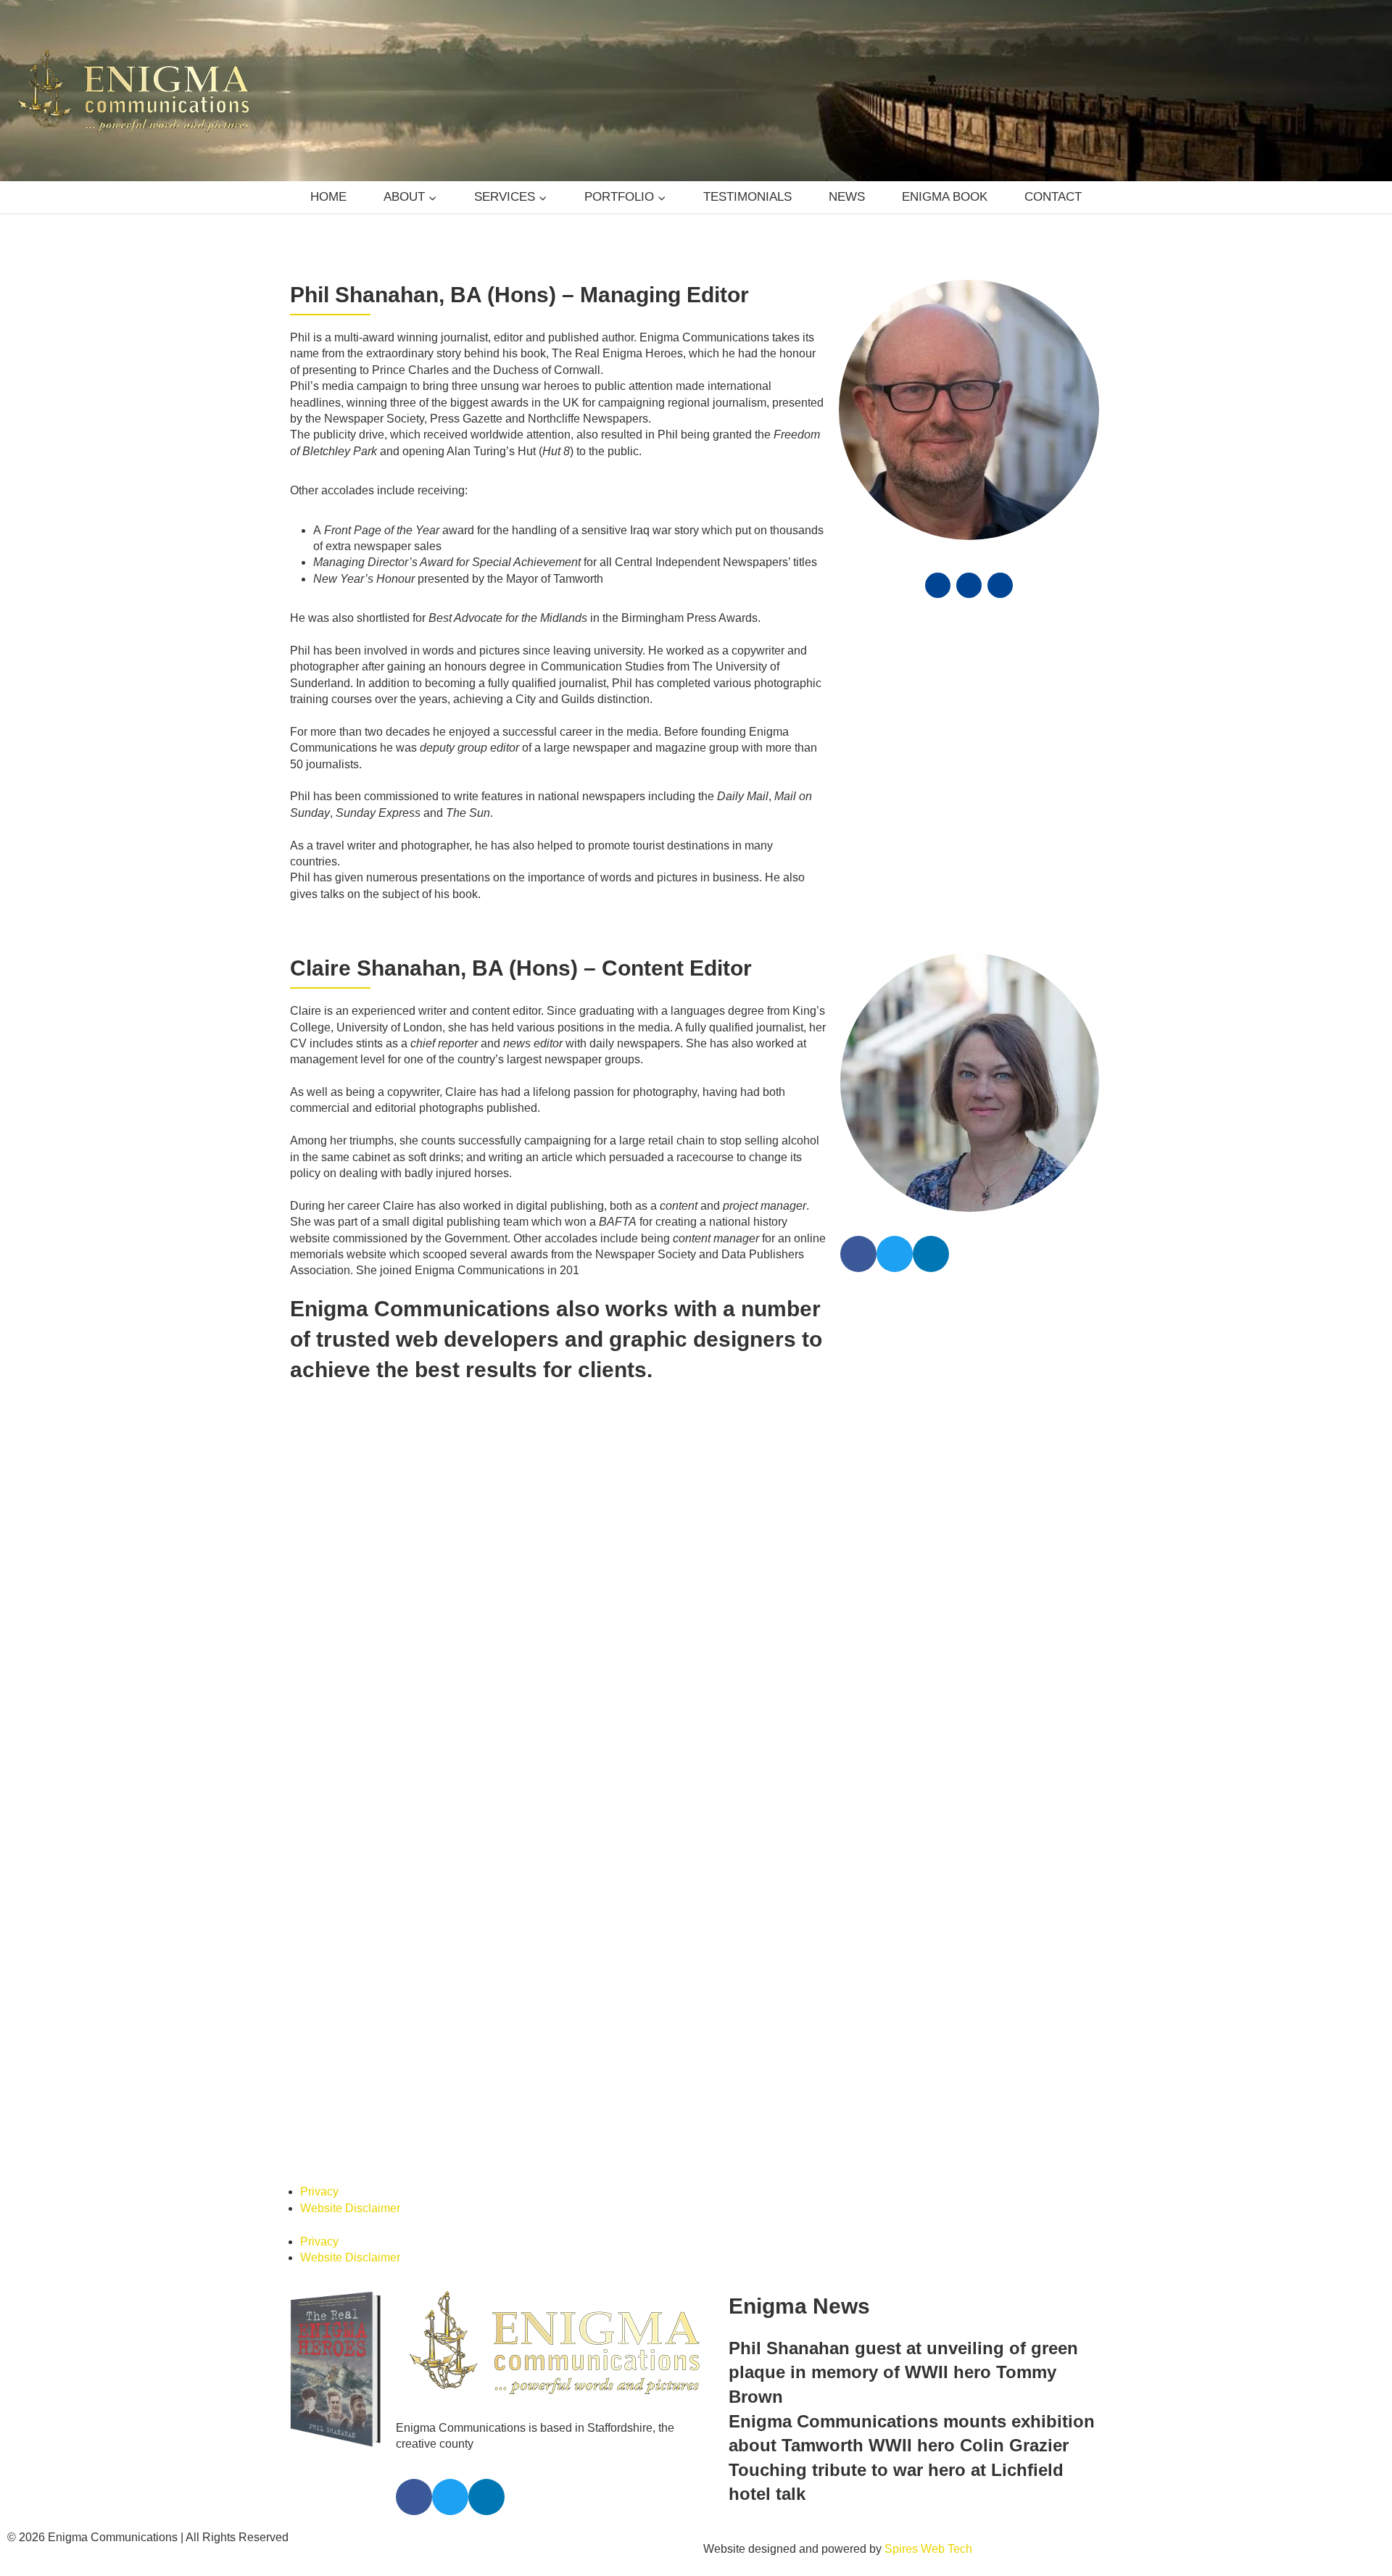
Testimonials (746, 196)
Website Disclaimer (348, 2224)
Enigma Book (939, 196)
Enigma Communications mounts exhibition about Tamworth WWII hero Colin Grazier (916, 2425)
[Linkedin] (1000, 585)
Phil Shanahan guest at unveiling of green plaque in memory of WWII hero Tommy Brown (934, 2376)
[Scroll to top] (1356, 2534)
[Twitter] (969, 585)
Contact (1044, 196)
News (844, 196)
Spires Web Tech (917, 2549)
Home (339, 196)
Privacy (318, 2208)
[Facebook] (938, 585)
